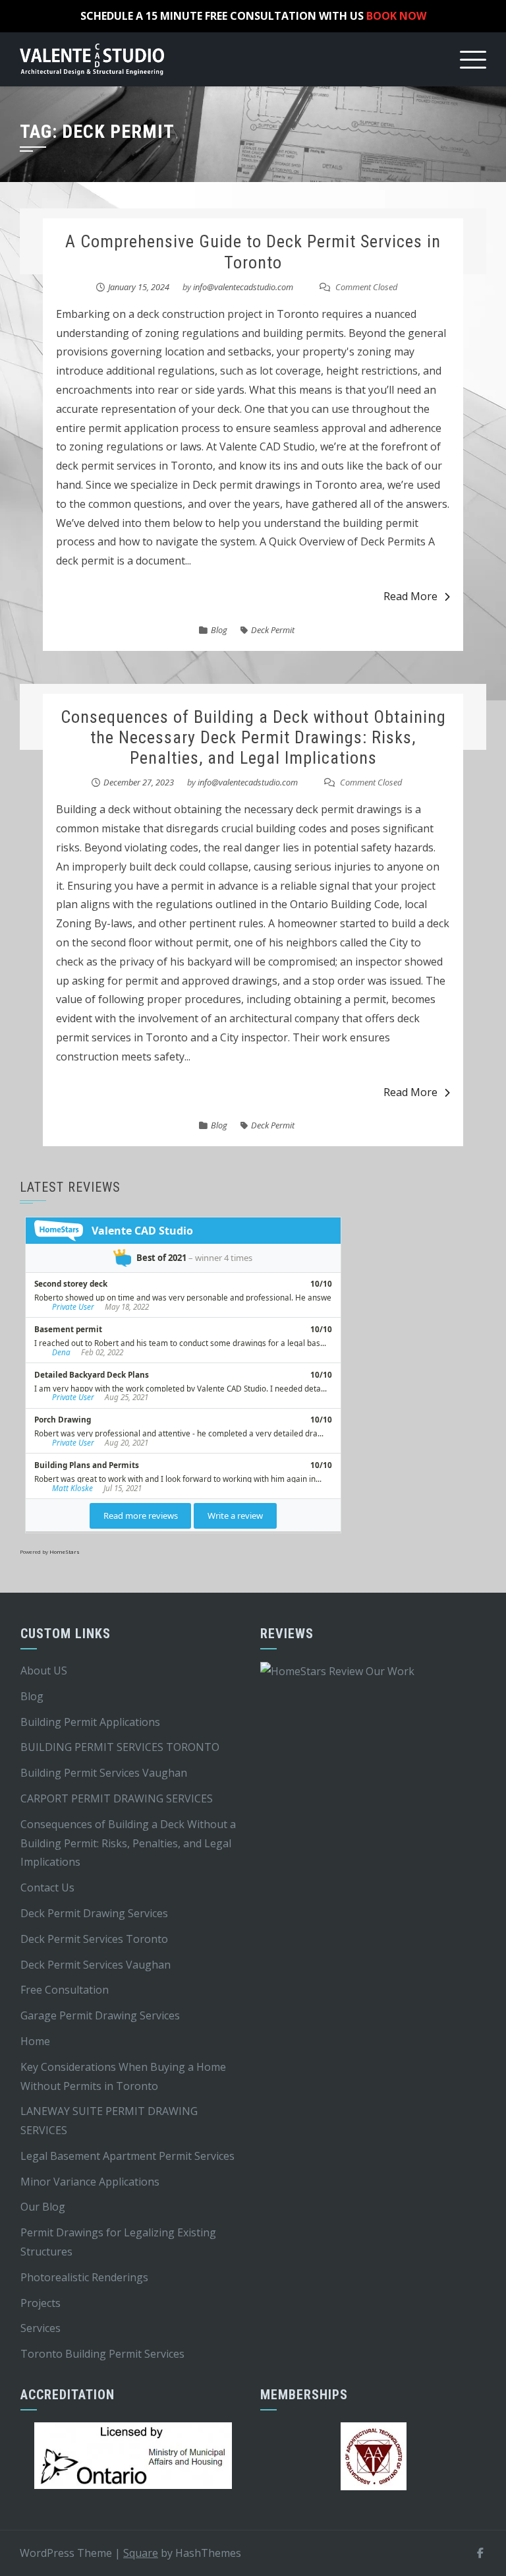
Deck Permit (273, 630)
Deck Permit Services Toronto (94, 1939)
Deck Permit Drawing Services (94, 1913)
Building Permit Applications (90, 1722)
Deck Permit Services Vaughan (96, 1965)
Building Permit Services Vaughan (104, 1773)
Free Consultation (65, 1990)
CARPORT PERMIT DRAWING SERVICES (117, 1798)
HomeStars (65, 1551)
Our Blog (43, 2207)
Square (141, 2553)
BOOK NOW (396, 16)
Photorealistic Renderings (84, 2277)
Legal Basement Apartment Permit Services (127, 2156)
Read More (410, 596)
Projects (41, 2303)
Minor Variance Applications (90, 2182)
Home (35, 2041)
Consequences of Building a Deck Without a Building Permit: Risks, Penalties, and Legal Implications (128, 1843)
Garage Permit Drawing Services (100, 2015)
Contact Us (47, 1887)
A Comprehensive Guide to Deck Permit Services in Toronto (253, 252)
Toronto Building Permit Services (102, 2354)
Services (41, 2328)
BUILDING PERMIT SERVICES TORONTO (120, 1747)
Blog (219, 630)
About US (44, 1671)
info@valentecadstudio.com (243, 287)
